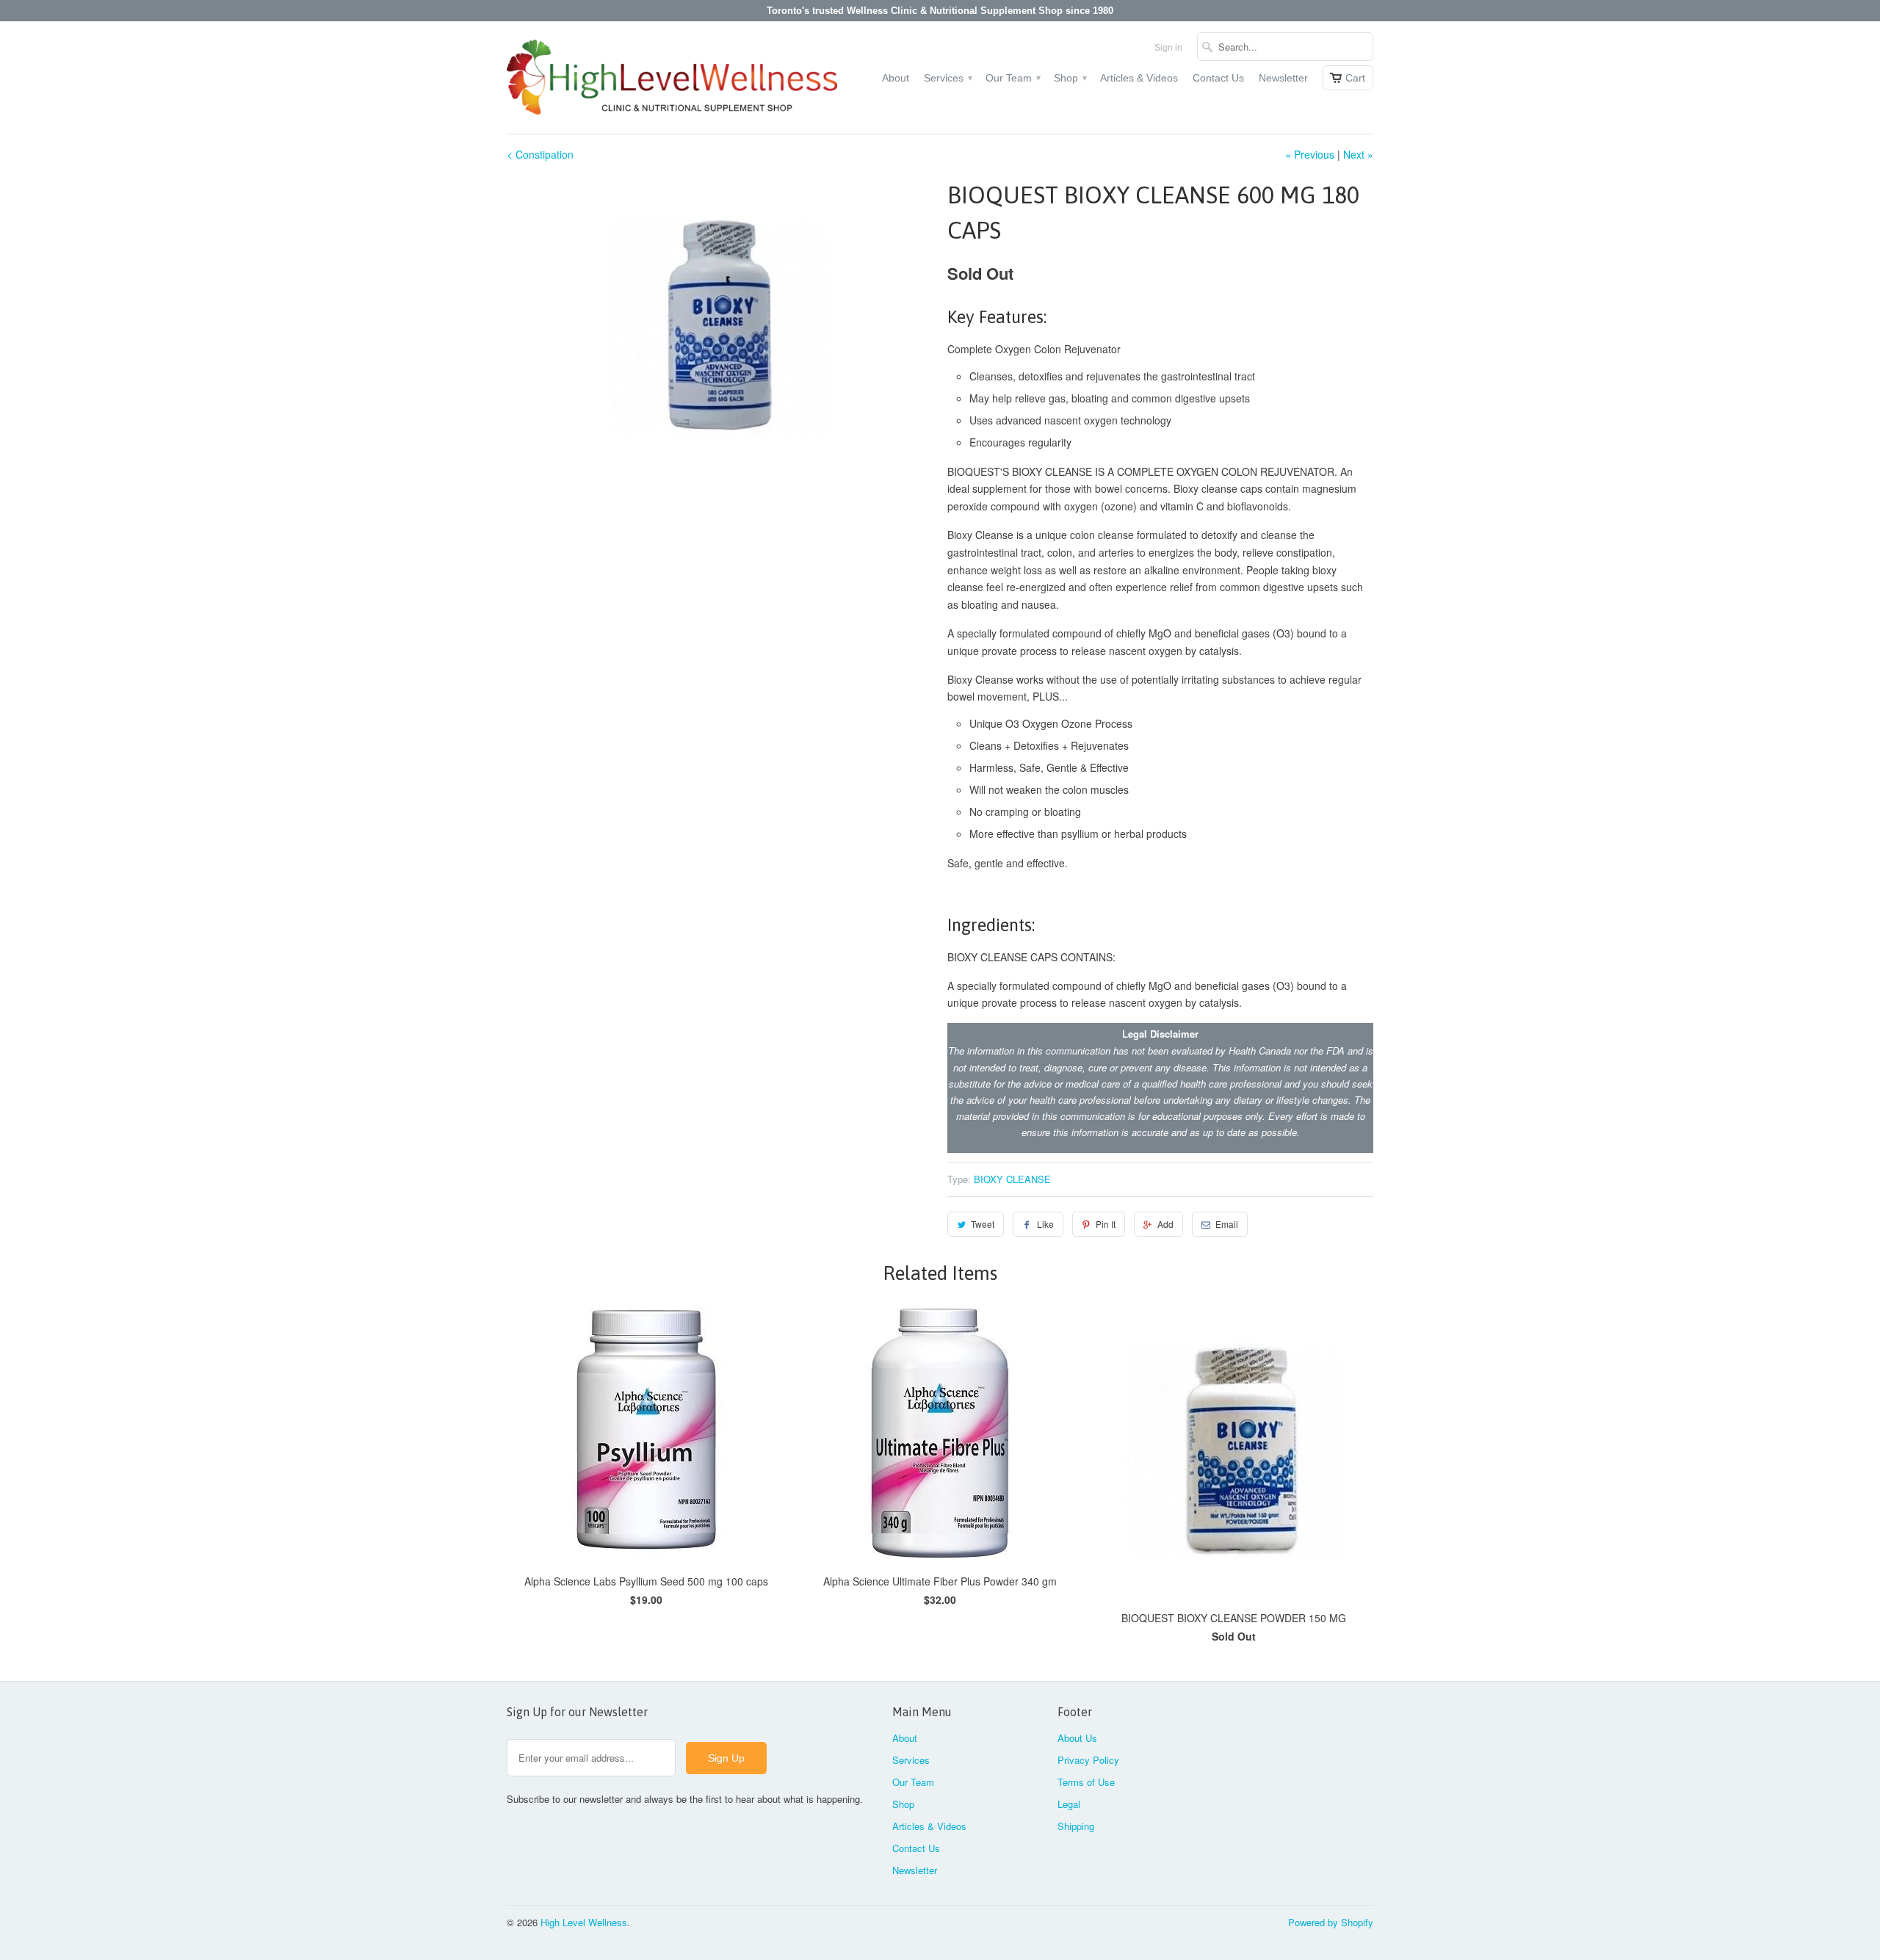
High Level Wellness (584, 1922)
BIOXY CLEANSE (1012, 1179)
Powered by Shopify (1331, 1922)
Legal (1069, 1804)
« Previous (1310, 154)
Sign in (1168, 48)
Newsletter (1283, 78)
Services (947, 78)
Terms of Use (1086, 1782)
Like (1045, 1224)
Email (1227, 1224)
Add (1165, 1224)
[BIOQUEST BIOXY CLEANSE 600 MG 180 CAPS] (720, 325)
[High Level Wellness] (672, 77)
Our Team (1012, 78)
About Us (1077, 1738)
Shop (1070, 78)
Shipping (1076, 1826)
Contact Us (1218, 78)
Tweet (983, 1224)
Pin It (1106, 1224)
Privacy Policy (1088, 1760)
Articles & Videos (1139, 78)
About (896, 78)
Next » (1358, 154)
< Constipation (540, 154)
